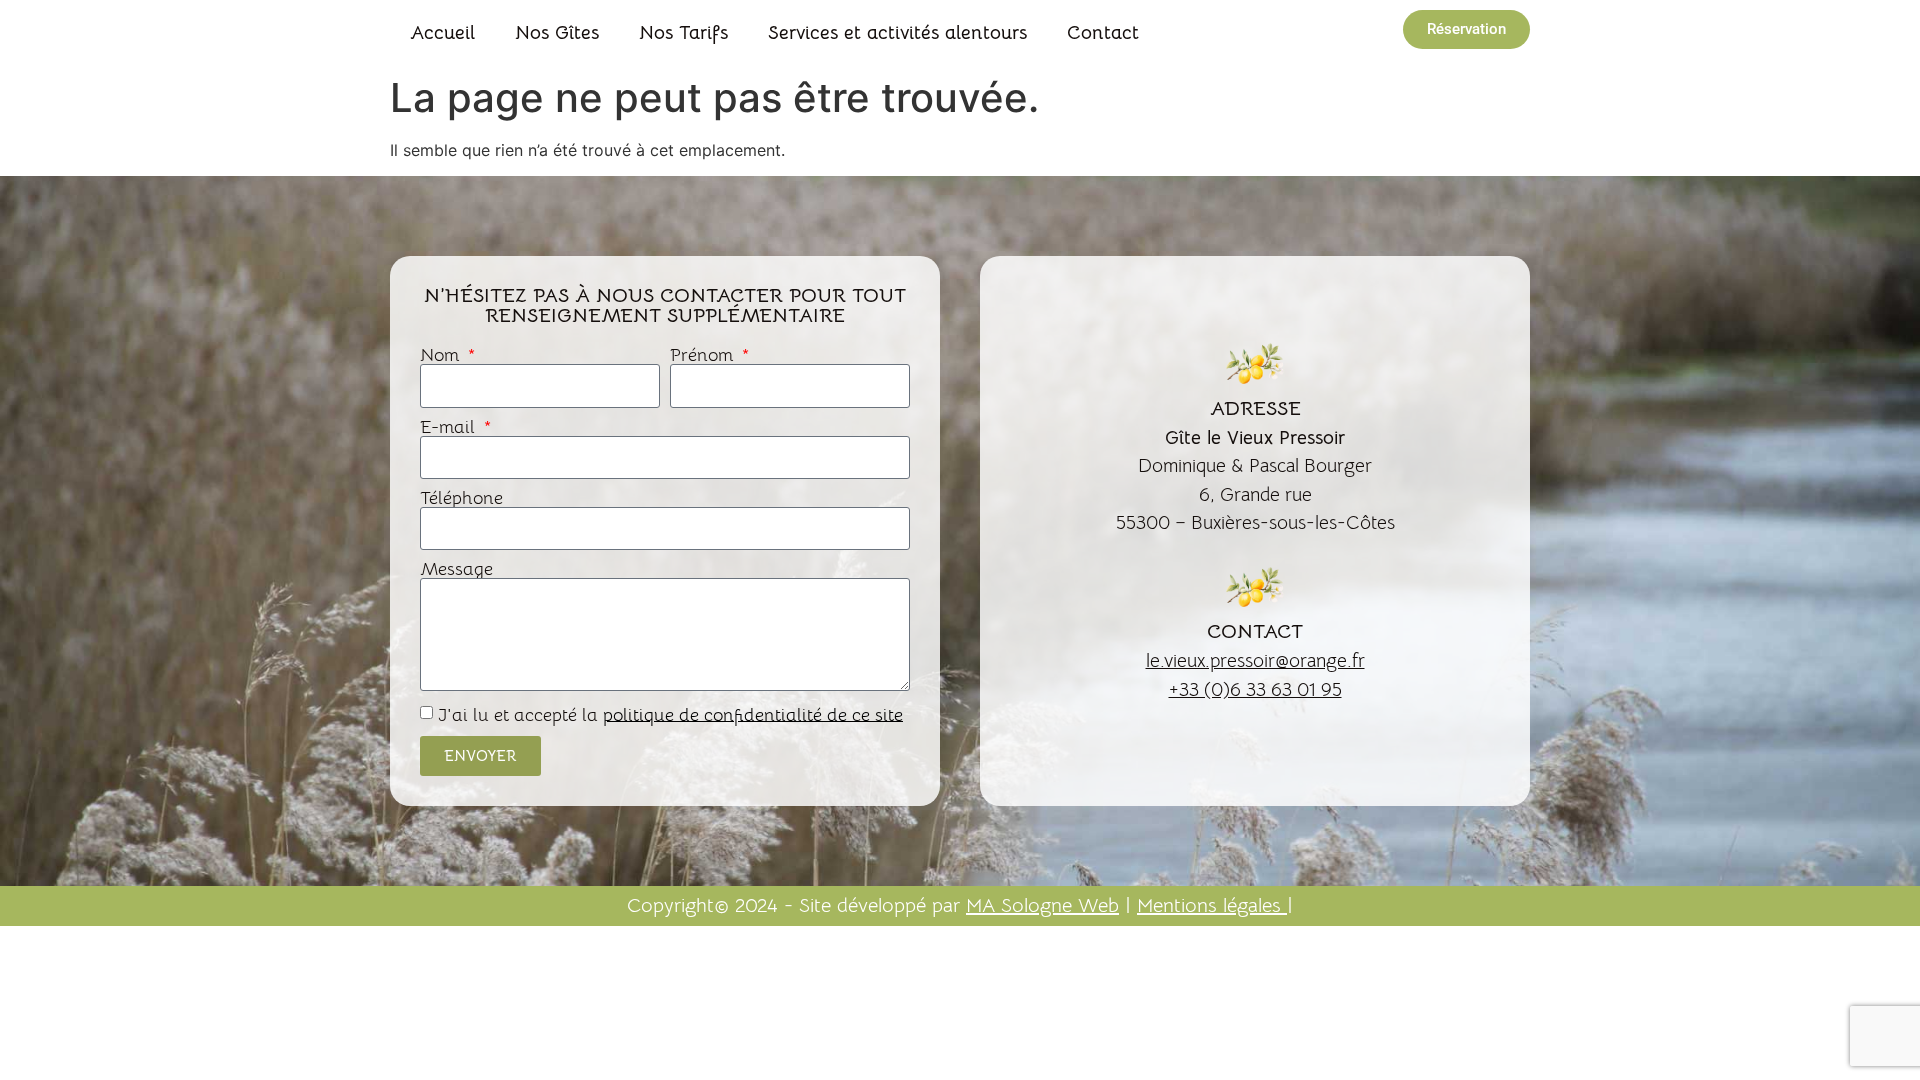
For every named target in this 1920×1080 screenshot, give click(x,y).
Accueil (442, 33)
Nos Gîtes (557, 33)
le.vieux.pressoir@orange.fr (1255, 661)
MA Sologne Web (1042, 905)
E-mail (450, 427)
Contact (1103, 33)
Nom (442, 355)
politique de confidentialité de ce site (753, 714)
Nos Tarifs (683, 33)
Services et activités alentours (897, 33)
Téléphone (461, 498)
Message (456, 569)
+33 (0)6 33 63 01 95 (1255, 690)
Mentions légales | (1215, 905)
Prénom (704, 355)
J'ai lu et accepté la (670, 714)
